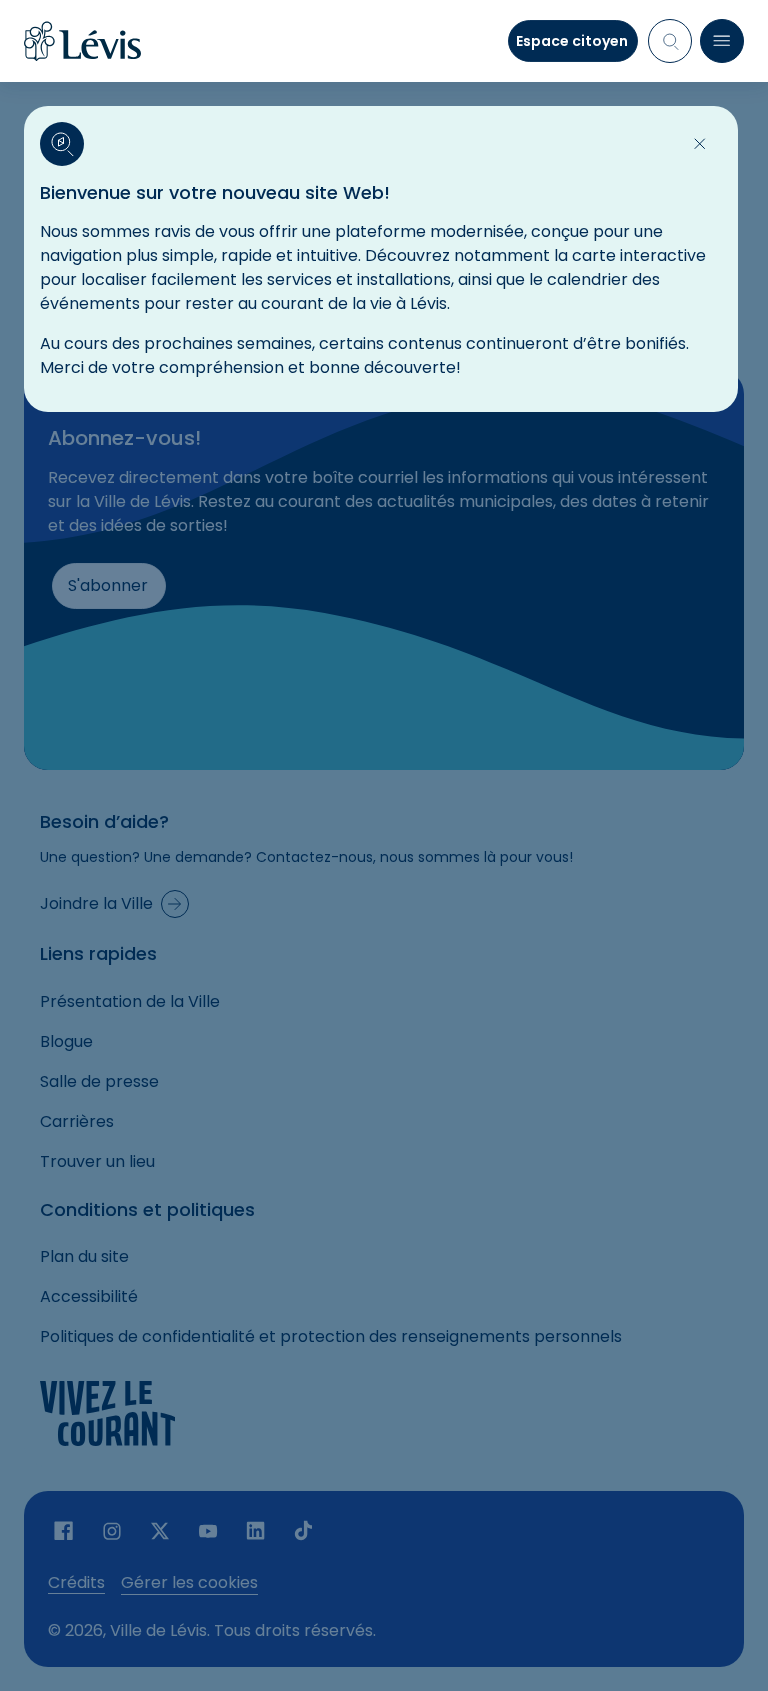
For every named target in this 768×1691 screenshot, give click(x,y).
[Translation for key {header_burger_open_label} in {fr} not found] (722, 41)
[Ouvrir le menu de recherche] (670, 41)
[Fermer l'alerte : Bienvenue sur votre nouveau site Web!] (700, 144)
